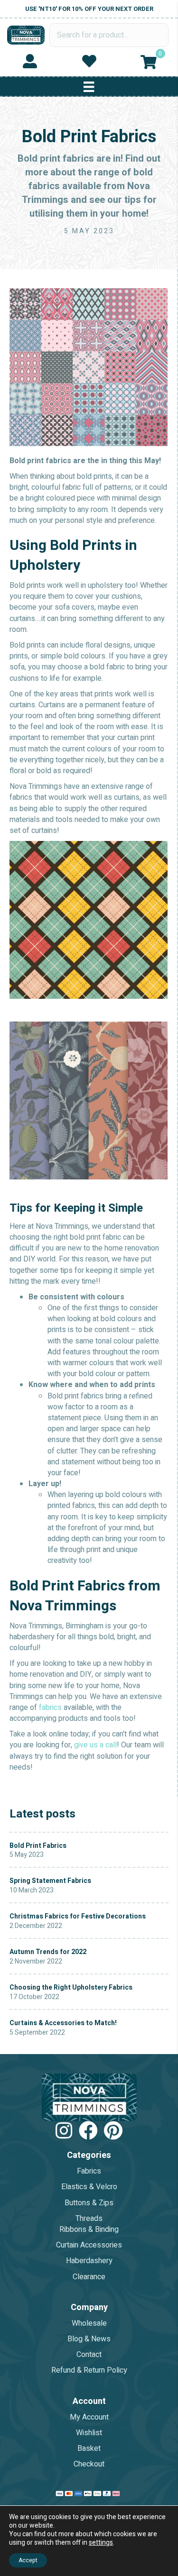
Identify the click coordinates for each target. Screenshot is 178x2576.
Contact (89, 2355)
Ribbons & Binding (89, 2229)
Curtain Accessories (89, 2245)
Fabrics (89, 2171)
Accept (28, 2560)
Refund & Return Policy (89, 2370)
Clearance (89, 2276)
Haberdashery (89, 2261)
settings (101, 2543)
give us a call (95, 1745)
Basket (89, 2448)
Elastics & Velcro (89, 2187)
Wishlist (89, 2433)
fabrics (50, 1708)
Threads (89, 2219)
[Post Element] (89, 1850)
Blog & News (89, 2339)
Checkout (89, 2464)
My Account (89, 2417)
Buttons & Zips (89, 2203)
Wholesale (89, 2323)
